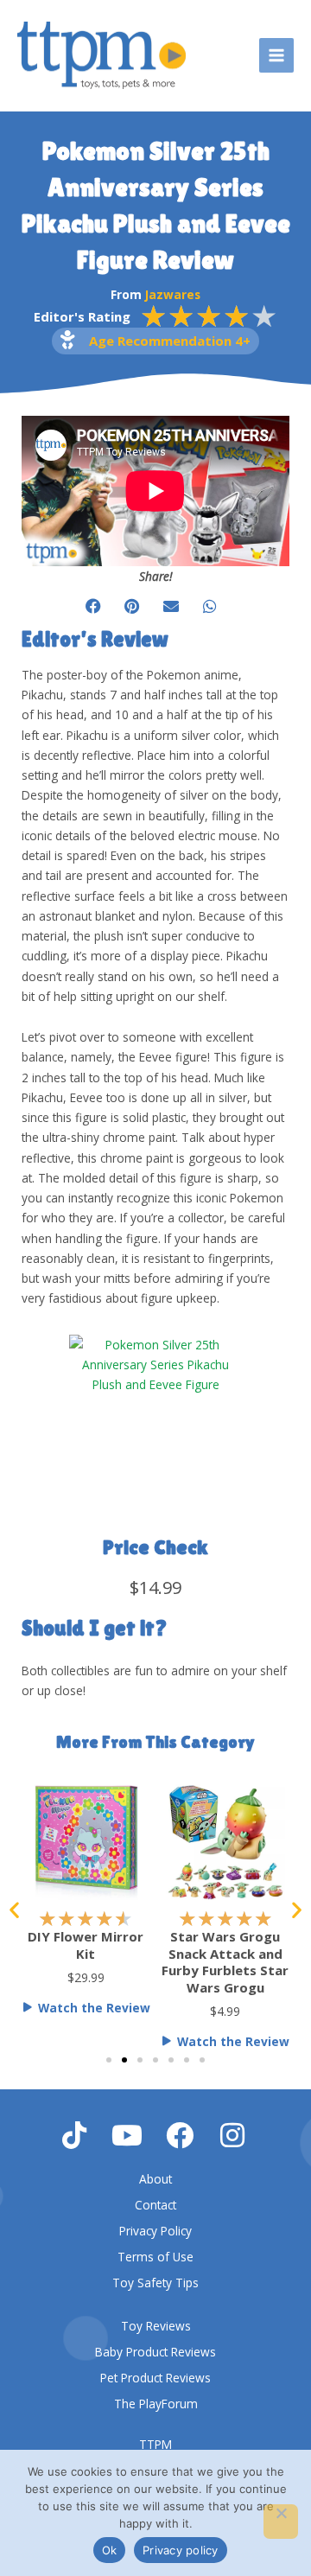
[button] (93, 606)
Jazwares (173, 294)
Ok (110, 2550)
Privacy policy (181, 2550)
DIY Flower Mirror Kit (86, 1945)
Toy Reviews (156, 2326)
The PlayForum (156, 2404)
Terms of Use (155, 2257)
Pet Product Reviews (155, 2378)
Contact (155, 2205)
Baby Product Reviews (155, 2352)
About (155, 2179)
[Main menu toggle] (277, 56)
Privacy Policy (155, 2231)
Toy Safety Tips (155, 2283)
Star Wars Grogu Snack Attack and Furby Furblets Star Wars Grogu (225, 1962)
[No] (281, 2522)
